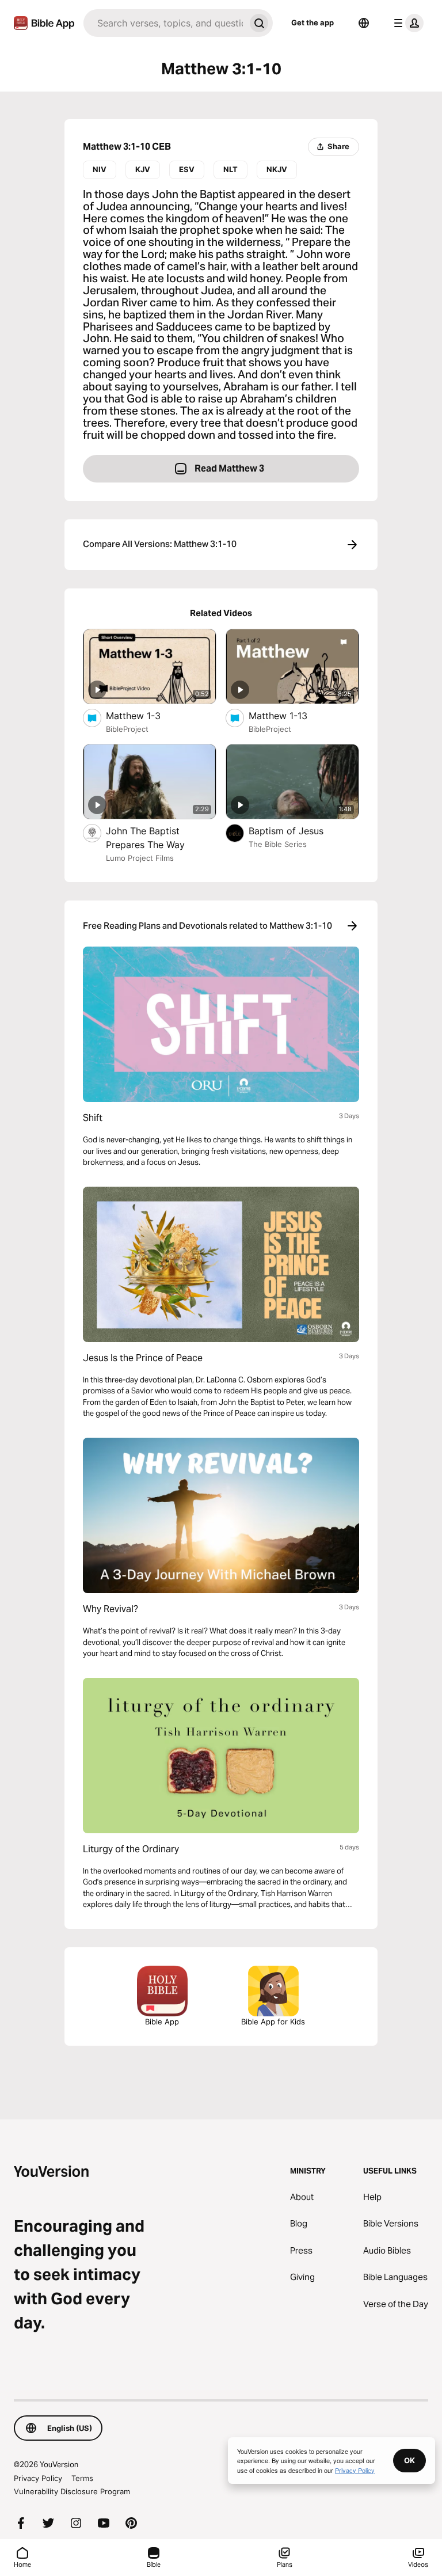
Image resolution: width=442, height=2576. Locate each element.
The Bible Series (278, 844)
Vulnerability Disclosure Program (72, 2491)
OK (409, 2460)
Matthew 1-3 (145, 715)
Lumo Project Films (140, 858)
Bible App (162, 2022)
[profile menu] (406, 23)
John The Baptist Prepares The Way (157, 838)
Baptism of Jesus (297, 831)
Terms (82, 2478)
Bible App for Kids (273, 2022)
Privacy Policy (38, 2478)
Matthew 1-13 (290, 715)
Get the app (313, 22)
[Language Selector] (364, 23)
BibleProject (127, 729)
